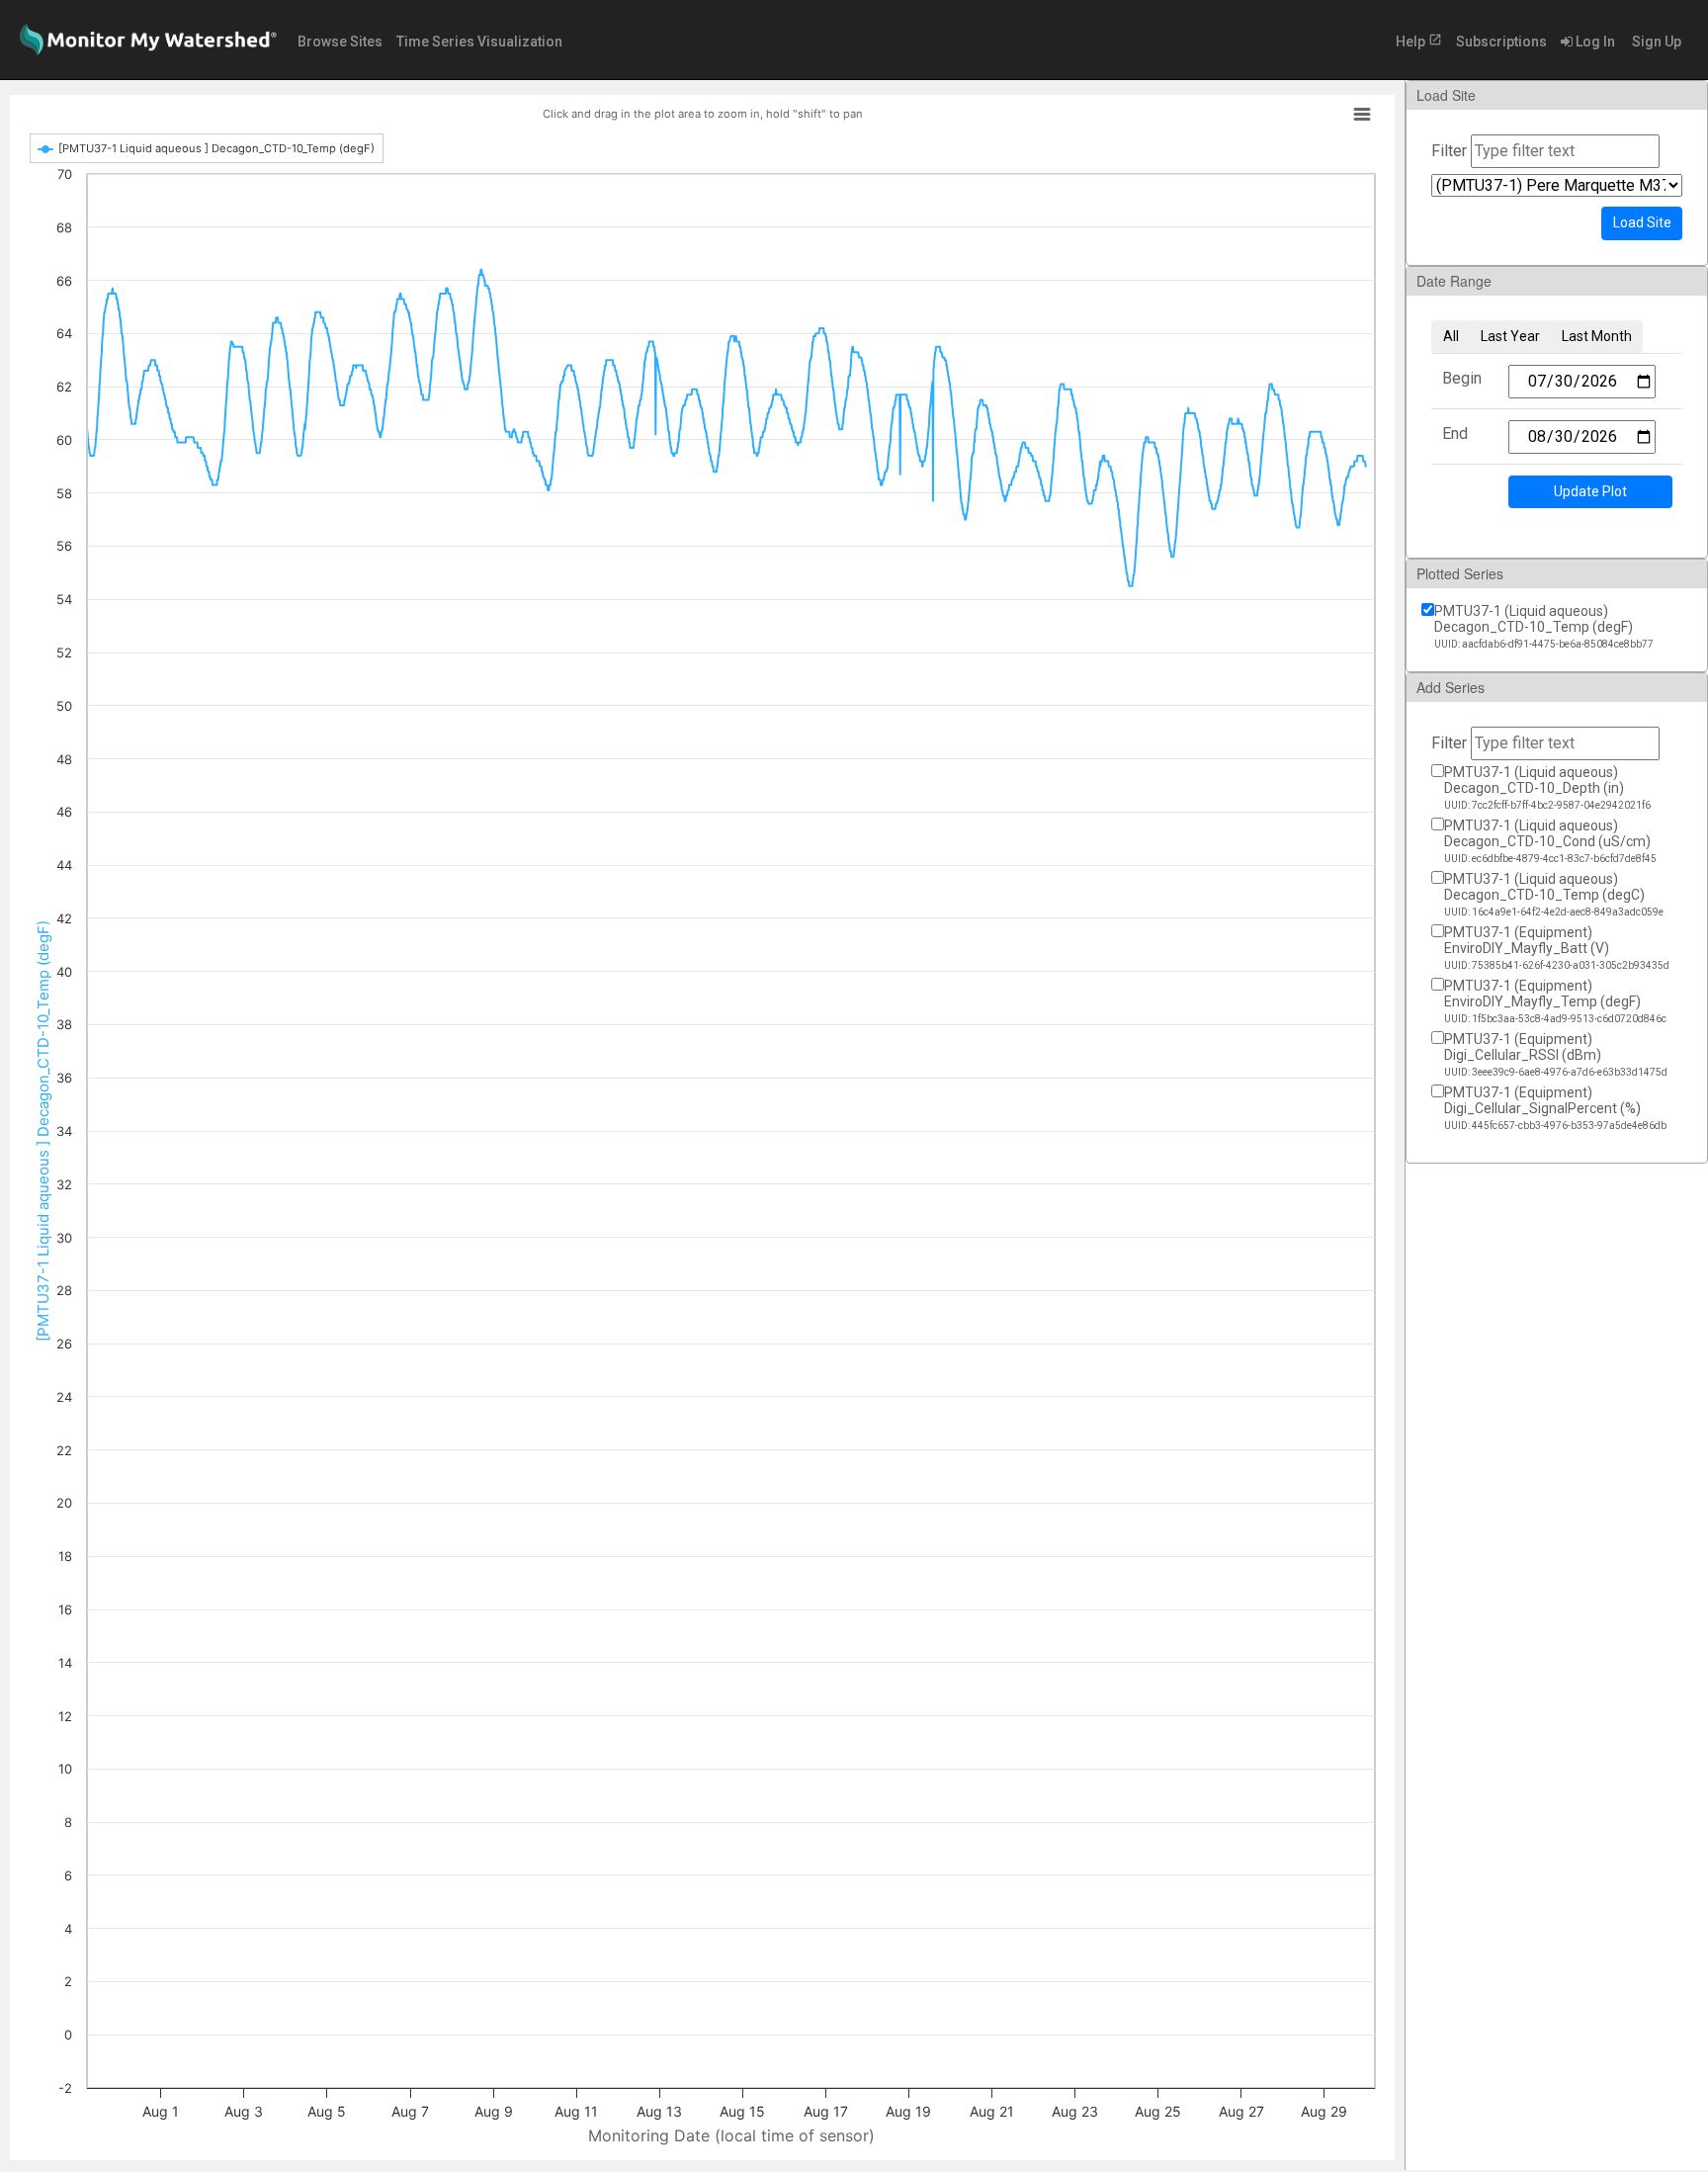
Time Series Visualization (479, 42)
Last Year (1510, 336)
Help (1419, 41)
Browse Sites (340, 42)
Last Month (1597, 336)
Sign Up (1655, 42)
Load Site (1642, 222)
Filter (1449, 151)
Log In (1594, 42)
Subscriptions (1501, 42)
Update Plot (1590, 491)
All (1451, 336)
